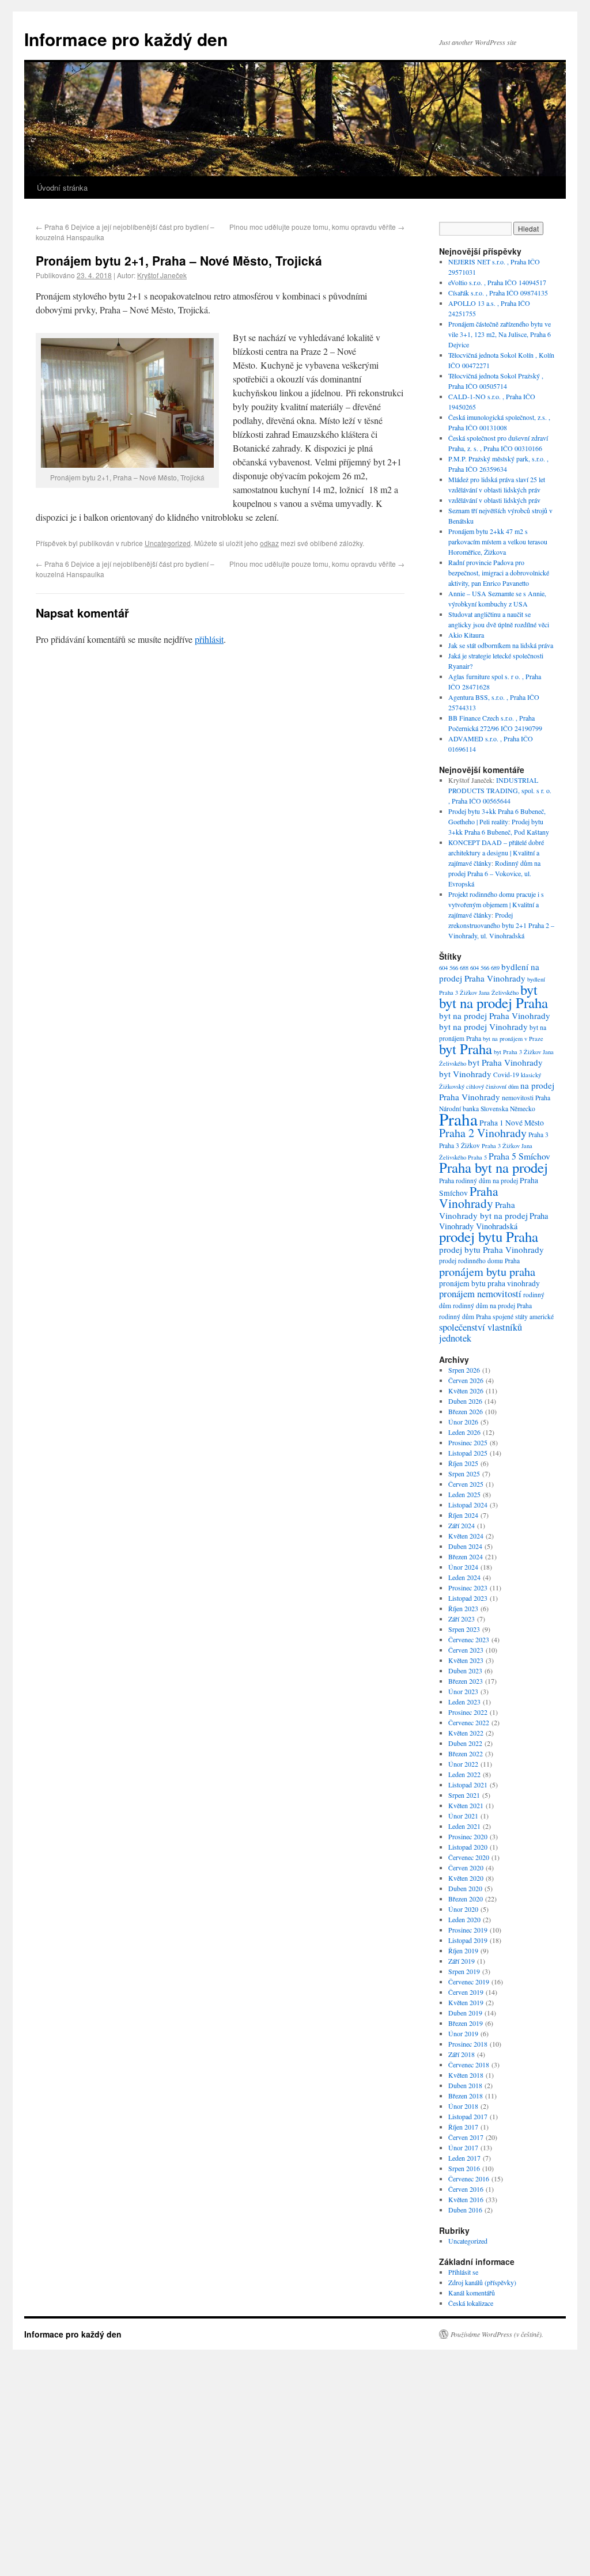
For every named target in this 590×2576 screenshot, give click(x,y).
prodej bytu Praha (489, 1236)
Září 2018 (462, 2054)
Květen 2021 (466, 1805)
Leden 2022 (464, 1774)
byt (529, 989)
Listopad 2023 (468, 1598)
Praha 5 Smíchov (519, 1156)
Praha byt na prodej (493, 1167)
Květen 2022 (466, 1733)
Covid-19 (506, 1075)
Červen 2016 (466, 2189)
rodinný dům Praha (465, 1317)
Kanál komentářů (472, 2293)
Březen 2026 (466, 1411)
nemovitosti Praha (526, 1098)
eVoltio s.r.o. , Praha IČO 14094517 (497, 282)
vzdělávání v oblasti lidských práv (494, 500)
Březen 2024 (466, 1556)
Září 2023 (462, 1619)
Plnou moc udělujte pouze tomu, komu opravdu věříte (317, 227)
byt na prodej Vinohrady (483, 1026)
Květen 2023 (466, 1660)
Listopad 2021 (468, 1785)
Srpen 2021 (464, 1795)
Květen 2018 (466, 2075)
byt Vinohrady (465, 1074)
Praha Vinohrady (469, 1197)
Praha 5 (477, 1157)
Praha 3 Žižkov (459, 1145)
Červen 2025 (466, 1484)
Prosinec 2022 (468, 1712)
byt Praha (466, 1049)
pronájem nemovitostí (480, 1293)
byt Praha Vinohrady (505, 1062)
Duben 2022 (465, 1743)
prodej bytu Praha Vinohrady (491, 1249)
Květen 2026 (466, 1391)
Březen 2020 (466, 1899)
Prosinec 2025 (468, 1442)
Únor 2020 (463, 1909)
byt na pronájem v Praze (513, 1039)
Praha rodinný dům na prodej (479, 1181)
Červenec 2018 (469, 2064)
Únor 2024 (463, 1567)
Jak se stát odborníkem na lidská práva (501, 645)
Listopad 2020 (468, 1847)
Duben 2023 (465, 1670)
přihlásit (209, 639)
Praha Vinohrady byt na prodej (483, 1210)
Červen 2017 (466, 2137)
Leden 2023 (464, 1702)
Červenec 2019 (469, 1982)
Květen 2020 (466, 1878)
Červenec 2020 (469, 1857)
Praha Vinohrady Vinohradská (493, 1221)
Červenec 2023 (469, 1639)
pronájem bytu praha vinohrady (489, 1283)
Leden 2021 (464, 1826)
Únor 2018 (463, 2106)
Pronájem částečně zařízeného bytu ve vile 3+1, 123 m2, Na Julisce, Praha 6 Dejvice (500, 334)
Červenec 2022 (469, 1722)
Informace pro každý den (126, 39)
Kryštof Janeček (162, 275)
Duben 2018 (465, 2085)
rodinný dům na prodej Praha (492, 1306)
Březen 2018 (466, 2096)
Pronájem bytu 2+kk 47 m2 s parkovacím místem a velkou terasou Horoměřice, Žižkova (498, 541)
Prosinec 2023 (468, 1588)
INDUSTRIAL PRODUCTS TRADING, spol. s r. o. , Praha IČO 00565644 (500, 790)
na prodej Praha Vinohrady (497, 1091)
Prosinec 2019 (468, 1930)
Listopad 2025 (468, 1453)
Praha (458, 1119)
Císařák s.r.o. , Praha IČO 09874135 (498, 293)
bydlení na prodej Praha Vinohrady (489, 972)
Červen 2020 (466, 1867)
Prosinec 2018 (468, 2044)
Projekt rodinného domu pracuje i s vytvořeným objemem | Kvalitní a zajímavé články (496, 904)
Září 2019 (462, 1961)
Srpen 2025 (464, 1473)
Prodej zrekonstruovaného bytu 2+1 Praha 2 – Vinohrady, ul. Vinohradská (501, 925)
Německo (523, 1109)
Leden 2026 (464, 1432)
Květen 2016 (466, 2199)
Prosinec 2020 (468, 1836)
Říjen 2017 (463, 2127)
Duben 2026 (465, 1401)
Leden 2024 (464, 1577)
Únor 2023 (463, 1691)
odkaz (269, 543)
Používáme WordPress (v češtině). (497, 2334)
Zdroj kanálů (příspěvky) (482, 2282)
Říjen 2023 (463, 1608)
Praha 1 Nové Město (512, 1123)
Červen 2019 (466, 1992)
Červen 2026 (466, 1380)
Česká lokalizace (471, 2303)
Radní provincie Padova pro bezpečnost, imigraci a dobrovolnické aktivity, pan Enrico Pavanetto (499, 573)
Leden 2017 (464, 2158)
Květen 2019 (466, 2002)
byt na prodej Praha (493, 1003)
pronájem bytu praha (487, 1271)
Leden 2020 (464, 1919)
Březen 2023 (466, 1681)
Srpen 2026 (464, 1370)
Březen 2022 (466, 1753)
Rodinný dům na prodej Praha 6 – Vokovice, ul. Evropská (494, 873)
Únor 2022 (463, 1764)
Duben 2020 (465, 1888)
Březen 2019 (466, 2023)
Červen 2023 (466, 1650)
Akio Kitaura (466, 635)
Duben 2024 (465, 1546)
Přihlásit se (463, 2272)
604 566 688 (454, 968)
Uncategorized (168, 543)
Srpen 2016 (464, 2168)
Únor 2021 (463, 1816)
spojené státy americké (523, 1317)
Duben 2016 (465, 2210)
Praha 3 (538, 1134)
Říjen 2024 (463, 1515)
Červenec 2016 (469, 2179)
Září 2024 (462, 1525)
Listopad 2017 (468, 2116)
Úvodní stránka (62, 187)
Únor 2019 (463, 2033)
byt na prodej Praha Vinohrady (495, 1016)
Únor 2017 (463, 2147)
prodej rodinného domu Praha (479, 1261)
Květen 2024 (466, 1536)
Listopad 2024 (468, 1505)
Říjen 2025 (463, 1463)
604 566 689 (485, 968)
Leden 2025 (464, 1494)
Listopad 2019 (468, 1940)
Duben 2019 (465, 2013)
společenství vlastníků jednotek (481, 1332)
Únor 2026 (463, 1422)
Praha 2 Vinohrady (483, 1133)
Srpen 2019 (464, 1971)
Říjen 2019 (463, 1950)
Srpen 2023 (464, 1629)
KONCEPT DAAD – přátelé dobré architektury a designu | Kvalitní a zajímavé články (496, 853)
